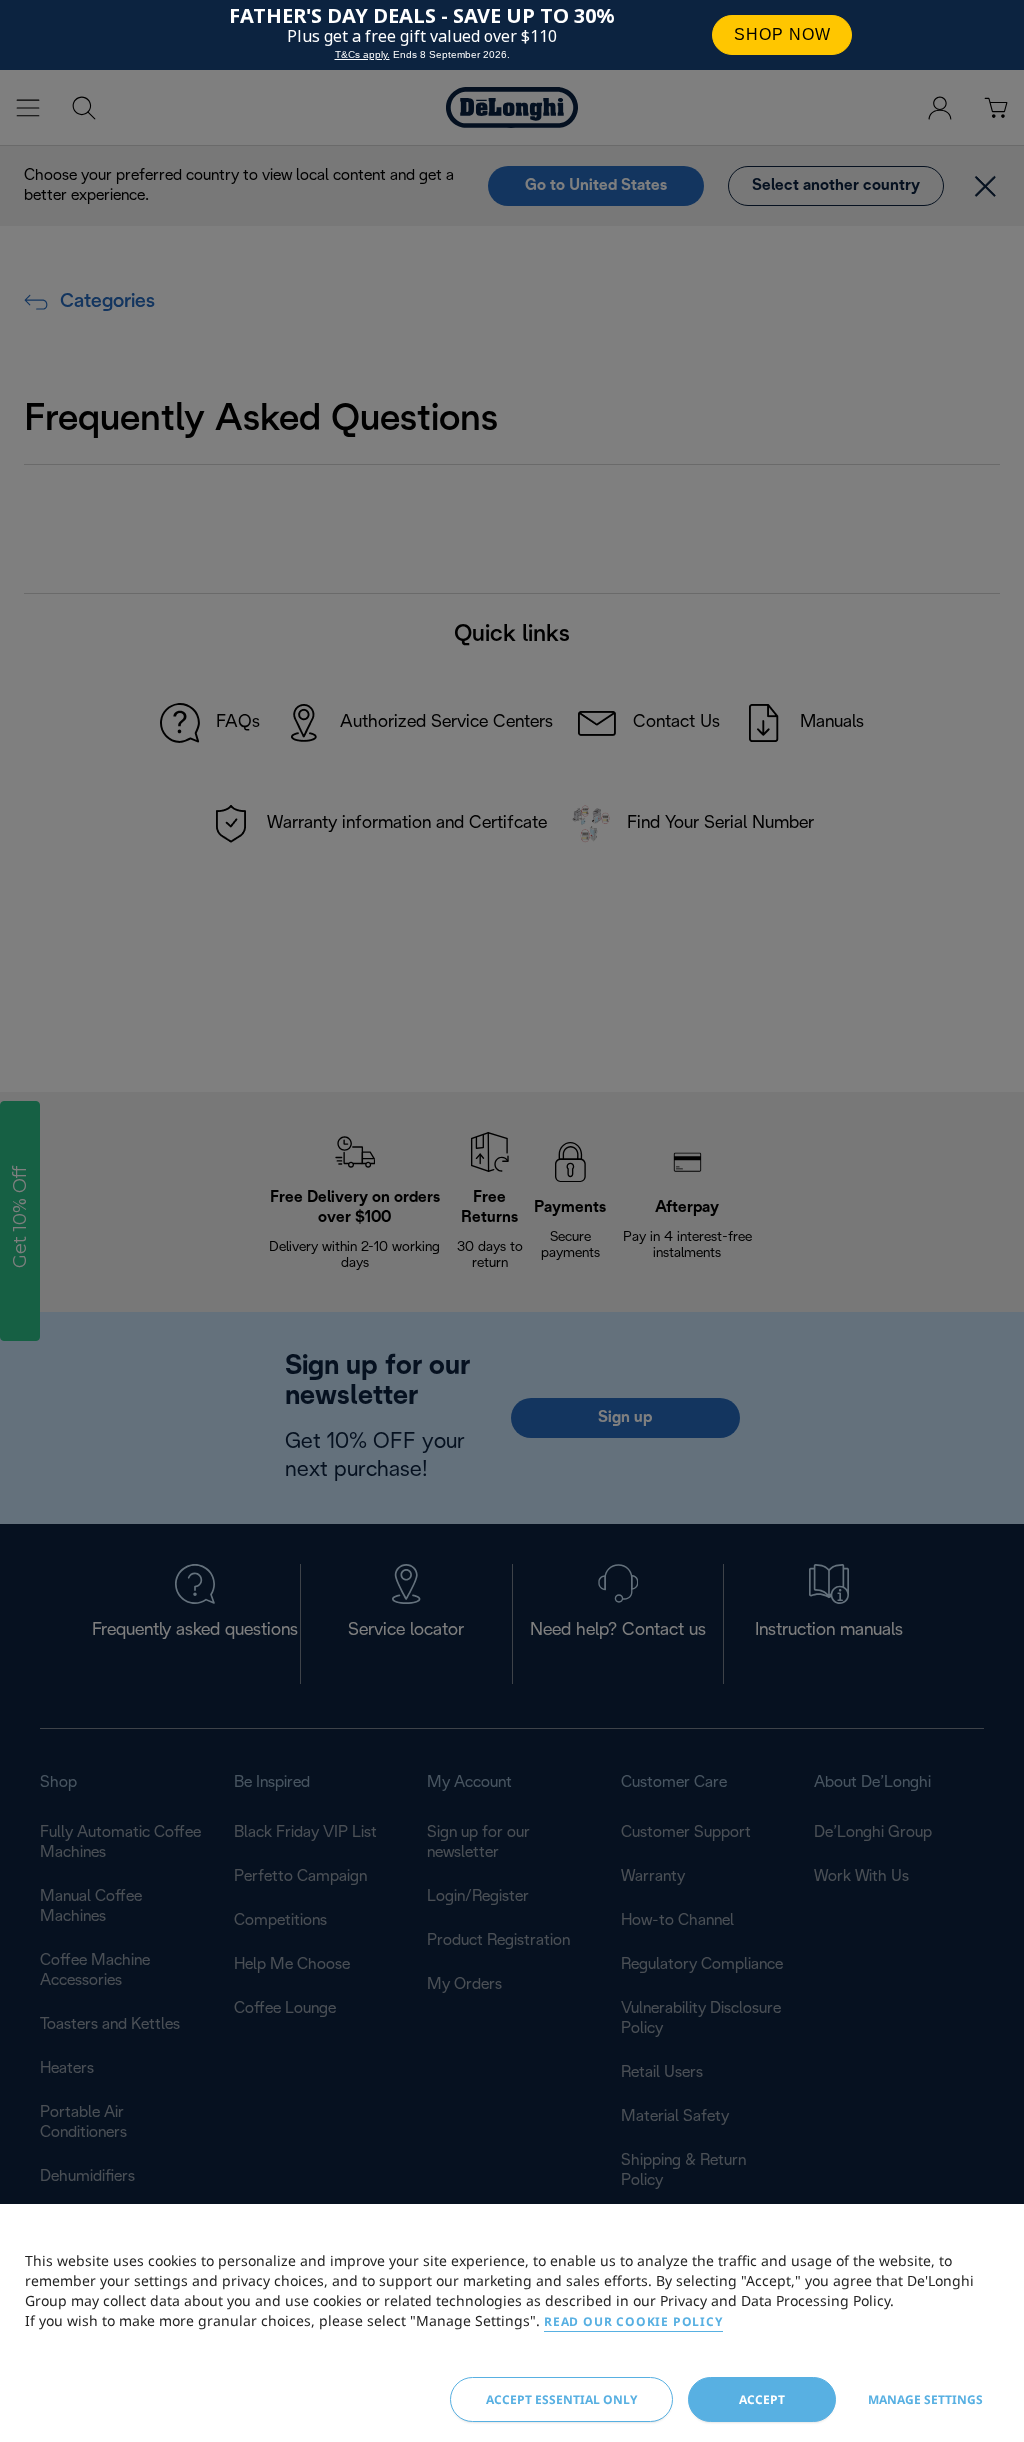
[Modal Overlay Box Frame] (512, 35)
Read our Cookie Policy (633, 2321)
